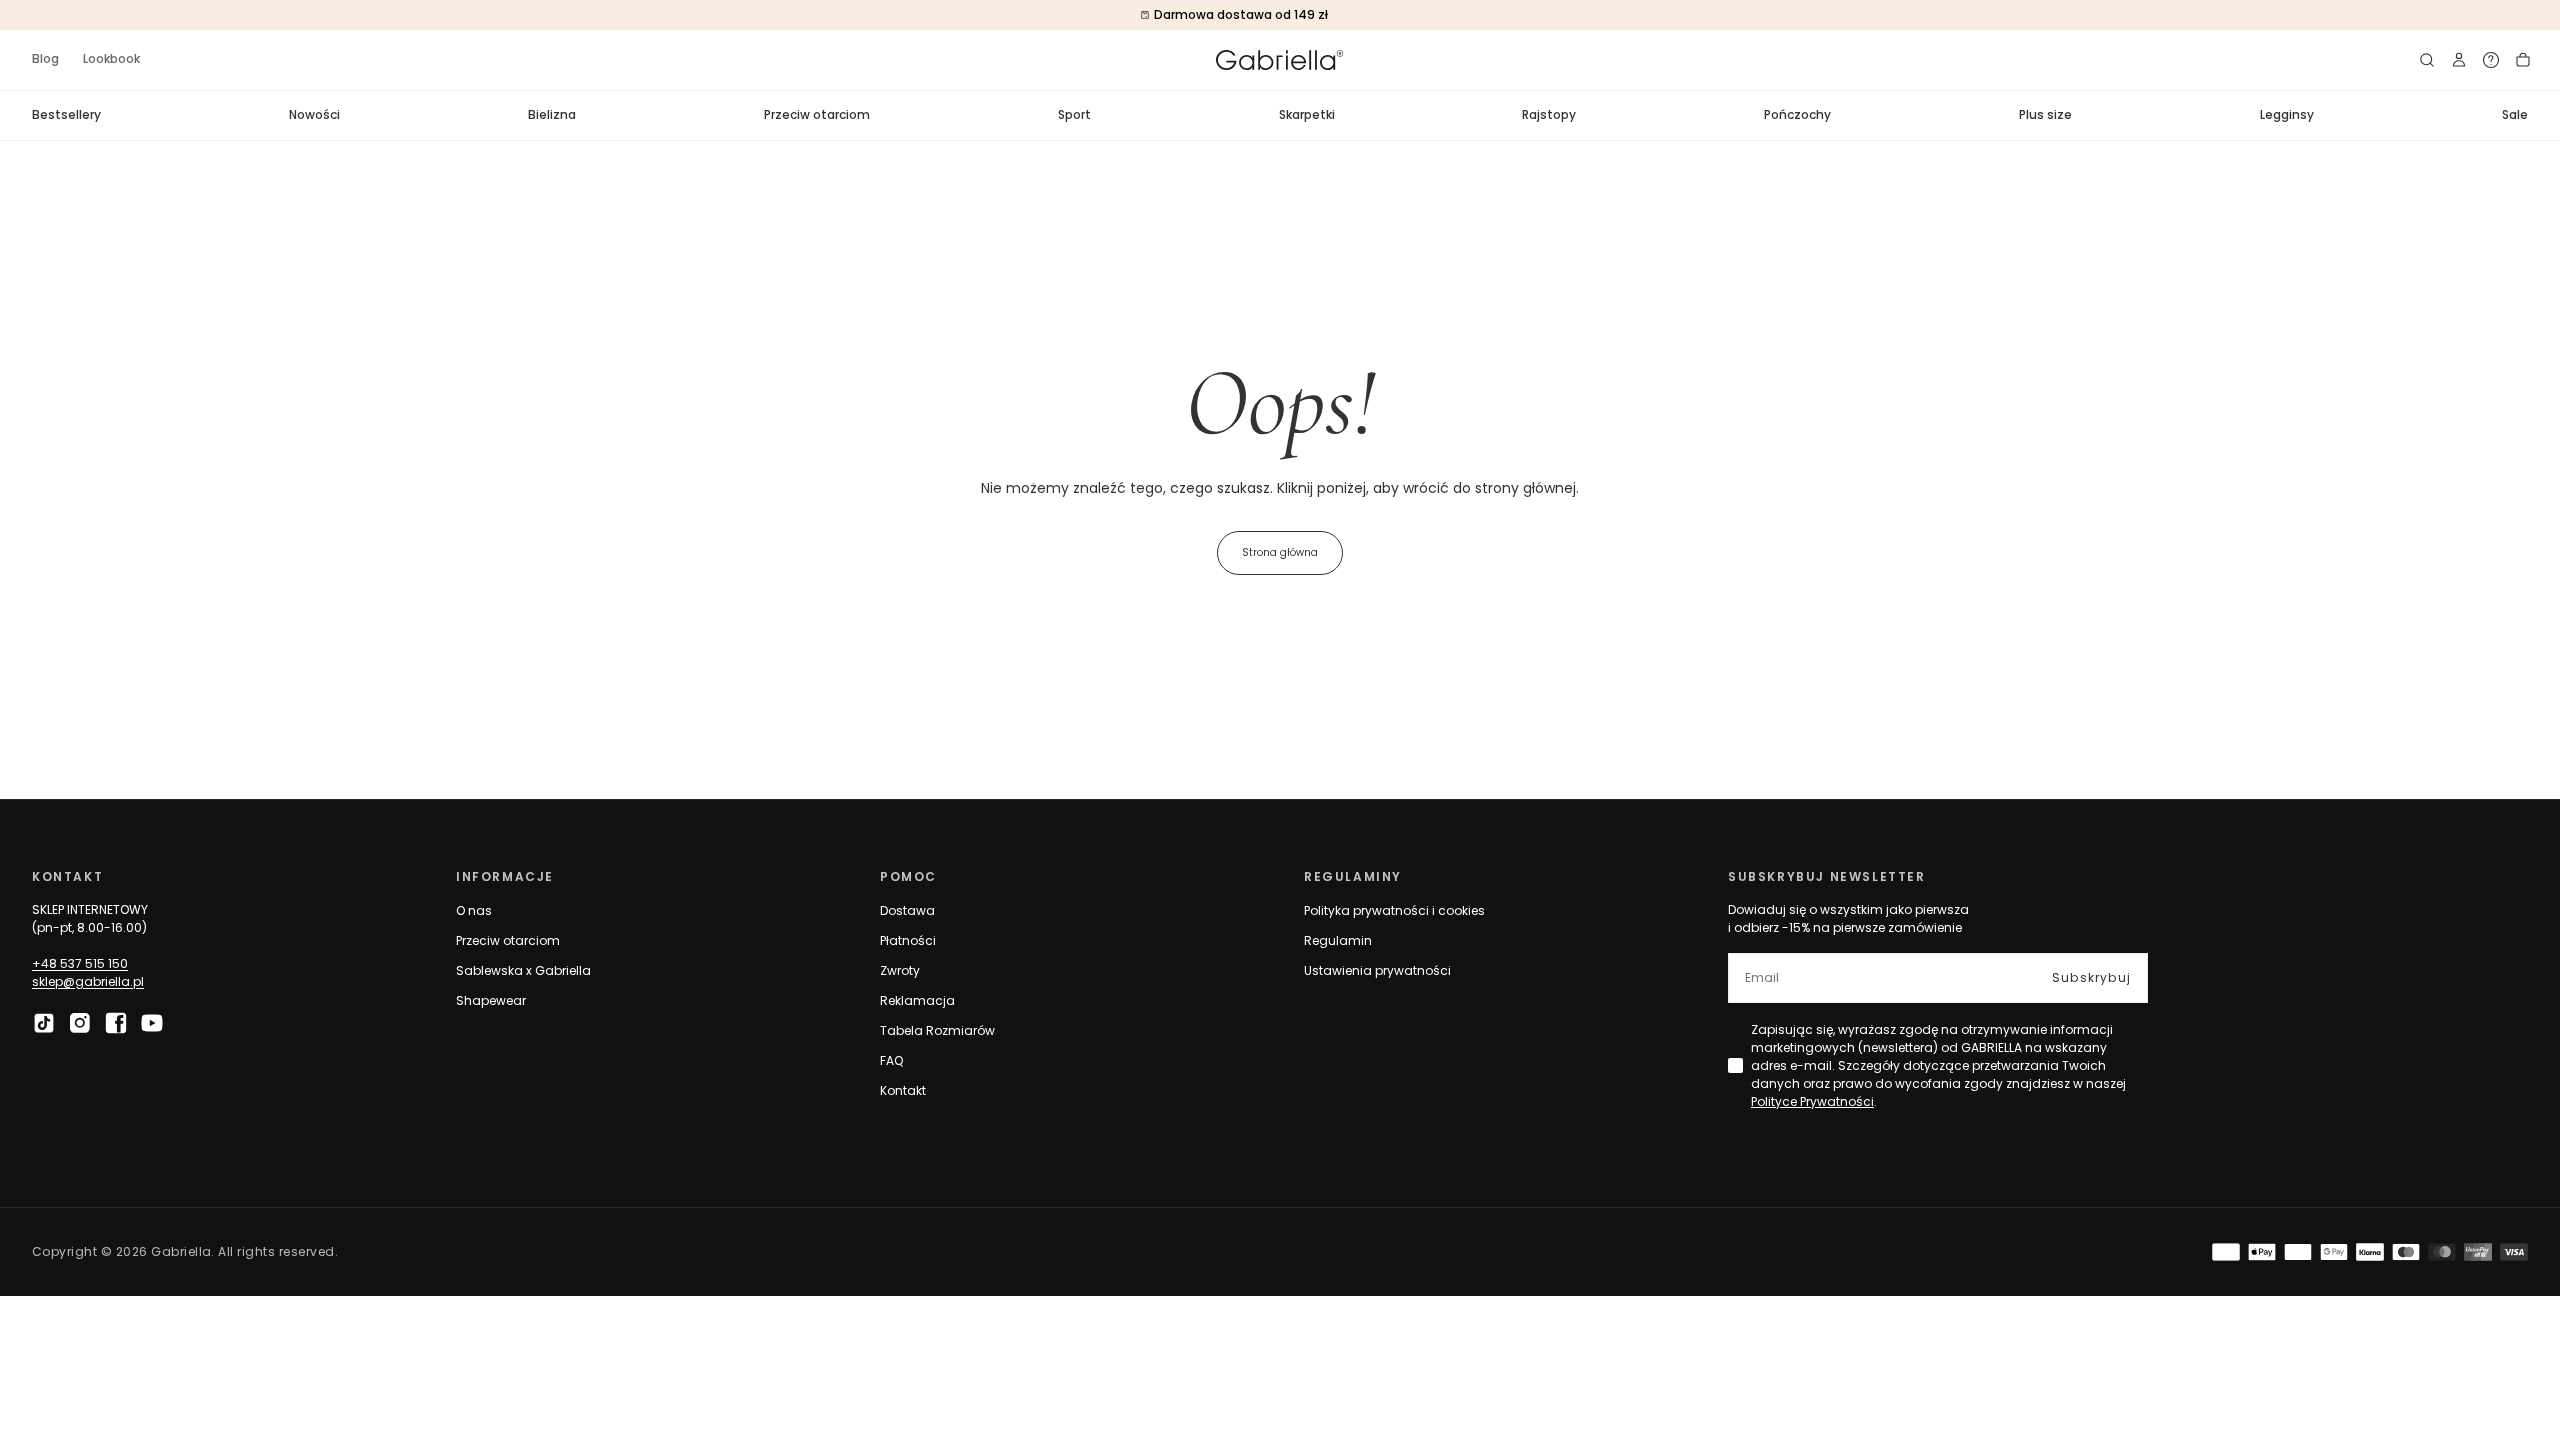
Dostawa (907, 910)
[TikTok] (44, 1023)
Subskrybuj (2091, 977)
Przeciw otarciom (817, 114)
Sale (2515, 114)
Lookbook (111, 58)
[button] (2427, 60)
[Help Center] (2491, 60)
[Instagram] (80, 1023)
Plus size (2045, 114)
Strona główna (1280, 552)
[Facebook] (116, 1023)
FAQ (891, 1060)
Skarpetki (1307, 114)
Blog (45, 58)
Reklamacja (917, 1000)
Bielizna (552, 114)
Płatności (908, 940)
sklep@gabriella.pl (88, 981)
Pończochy (1797, 114)
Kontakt (903, 1090)
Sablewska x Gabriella (523, 970)
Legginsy (2287, 114)
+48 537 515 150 (80, 963)
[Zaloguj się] (2459, 60)
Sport (1074, 114)
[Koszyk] (2523, 60)
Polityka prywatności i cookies (1394, 910)
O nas (474, 910)
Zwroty (900, 970)
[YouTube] (152, 1023)
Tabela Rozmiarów (937, 1030)
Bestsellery (66, 114)
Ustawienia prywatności (1377, 970)
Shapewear (491, 1000)
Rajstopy (1549, 114)
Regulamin (1338, 940)
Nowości (314, 114)
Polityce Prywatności (1812, 1101)
